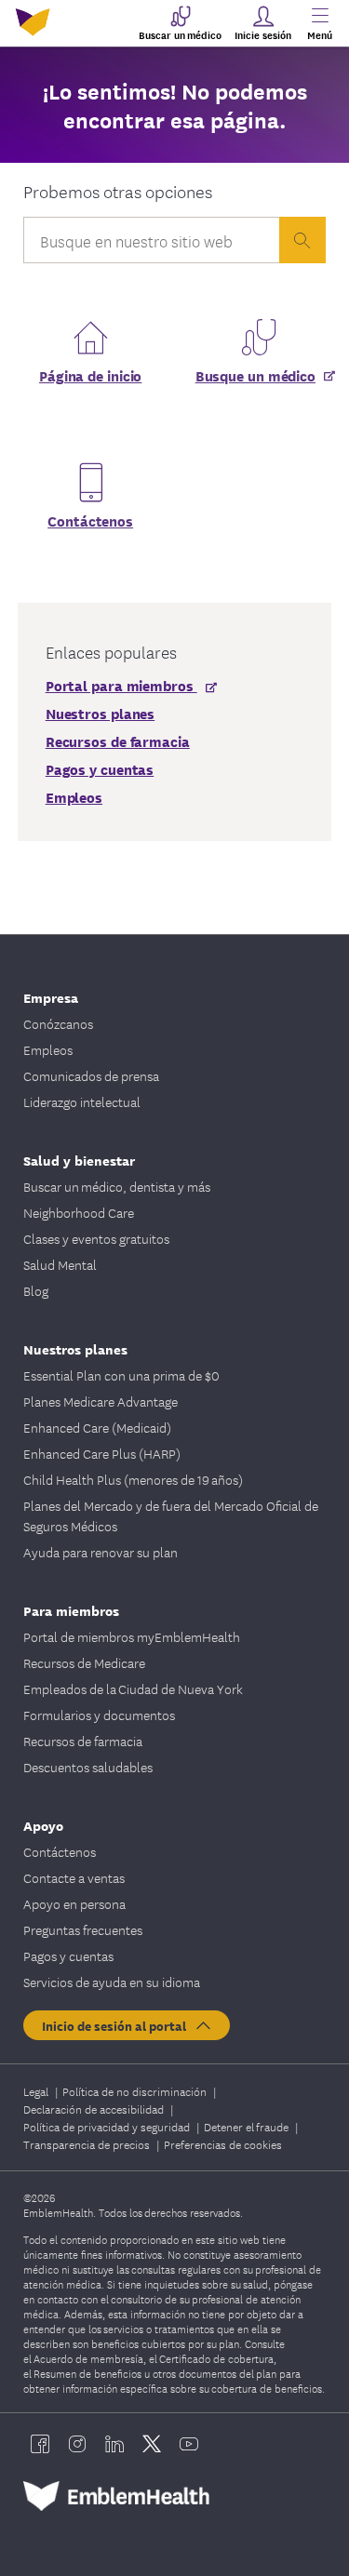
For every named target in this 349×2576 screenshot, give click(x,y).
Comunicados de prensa (91, 1075)
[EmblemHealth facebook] (40, 2444)
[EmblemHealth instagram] (77, 2444)
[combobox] (152, 245)
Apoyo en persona (74, 1903)
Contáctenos (90, 520)
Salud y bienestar (79, 1160)
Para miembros (71, 1610)
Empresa (51, 997)
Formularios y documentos (99, 1715)
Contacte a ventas (74, 1877)
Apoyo (43, 1825)
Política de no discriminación (136, 2091)
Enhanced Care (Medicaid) (97, 1427)
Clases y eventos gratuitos (96, 1238)
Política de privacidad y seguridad (108, 2126)
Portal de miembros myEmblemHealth (132, 1636)
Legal (37, 2091)
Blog (36, 1290)
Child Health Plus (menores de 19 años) (133, 1479)
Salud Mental (60, 1264)
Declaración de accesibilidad (95, 2109)
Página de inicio (90, 375)
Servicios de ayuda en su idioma (112, 1982)
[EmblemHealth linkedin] (114, 2444)
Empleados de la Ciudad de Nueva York (133, 1688)
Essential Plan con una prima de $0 (121, 1375)
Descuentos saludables (88, 1767)
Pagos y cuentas (68, 1955)
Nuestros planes (75, 1348)
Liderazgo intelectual (82, 1101)
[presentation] (302, 240)
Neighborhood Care (79, 1212)
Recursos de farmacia (83, 1741)
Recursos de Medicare (84, 1662)
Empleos (48, 1049)
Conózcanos (58, 1023)
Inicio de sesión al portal (118, 2025)
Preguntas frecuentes (83, 1929)
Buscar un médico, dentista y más (117, 1186)
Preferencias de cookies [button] (223, 2144)
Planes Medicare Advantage (101, 1401)
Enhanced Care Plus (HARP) (102, 1453)
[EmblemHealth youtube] (189, 2444)
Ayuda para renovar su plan (101, 1552)
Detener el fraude (248, 2126)
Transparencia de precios (88, 2144)
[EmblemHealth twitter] (152, 2444)
